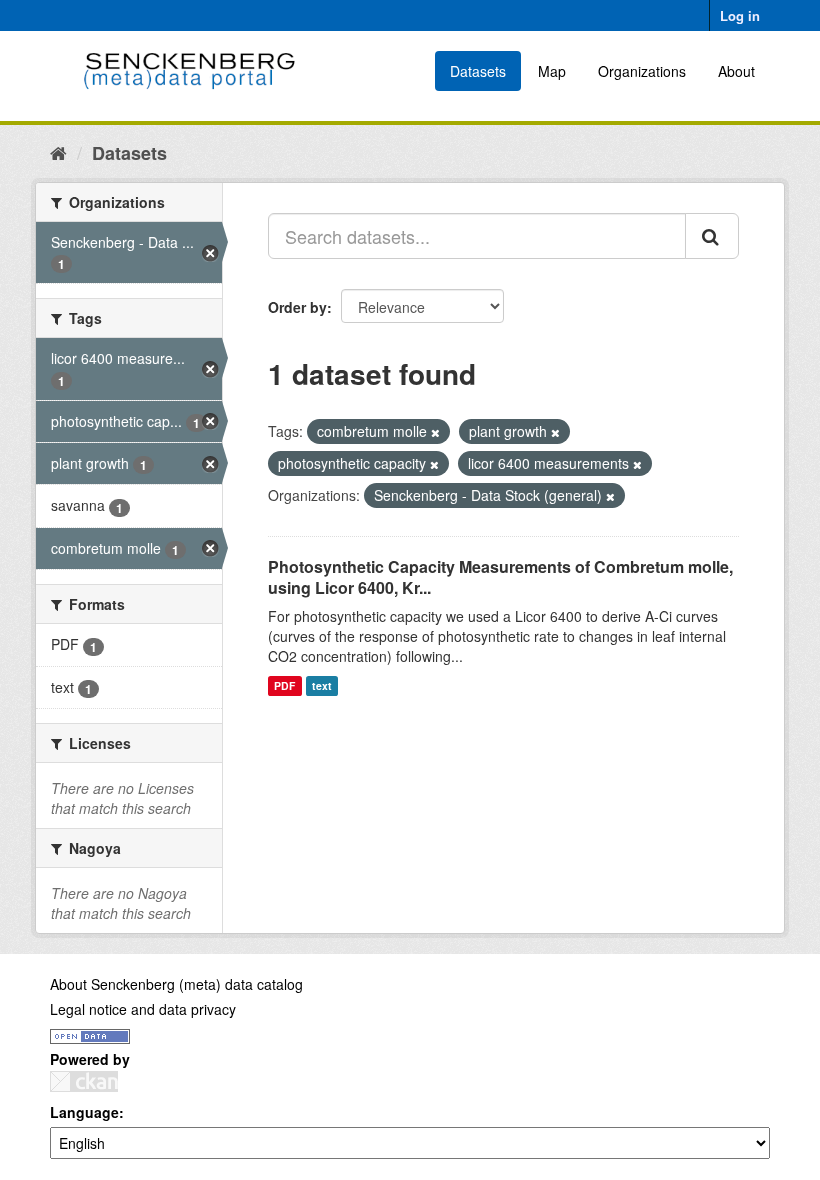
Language (84, 1112)
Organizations (642, 71)
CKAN (84, 1081)
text (322, 685)
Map (552, 71)
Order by (297, 307)
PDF (284, 685)
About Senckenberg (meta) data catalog (176, 984)
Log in (740, 15)
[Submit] (712, 236)
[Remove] (435, 432)
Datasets (478, 71)
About (736, 71)
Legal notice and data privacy (143, 1009)
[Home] (58, 152)
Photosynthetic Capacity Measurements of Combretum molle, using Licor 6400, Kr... (500, 577)
